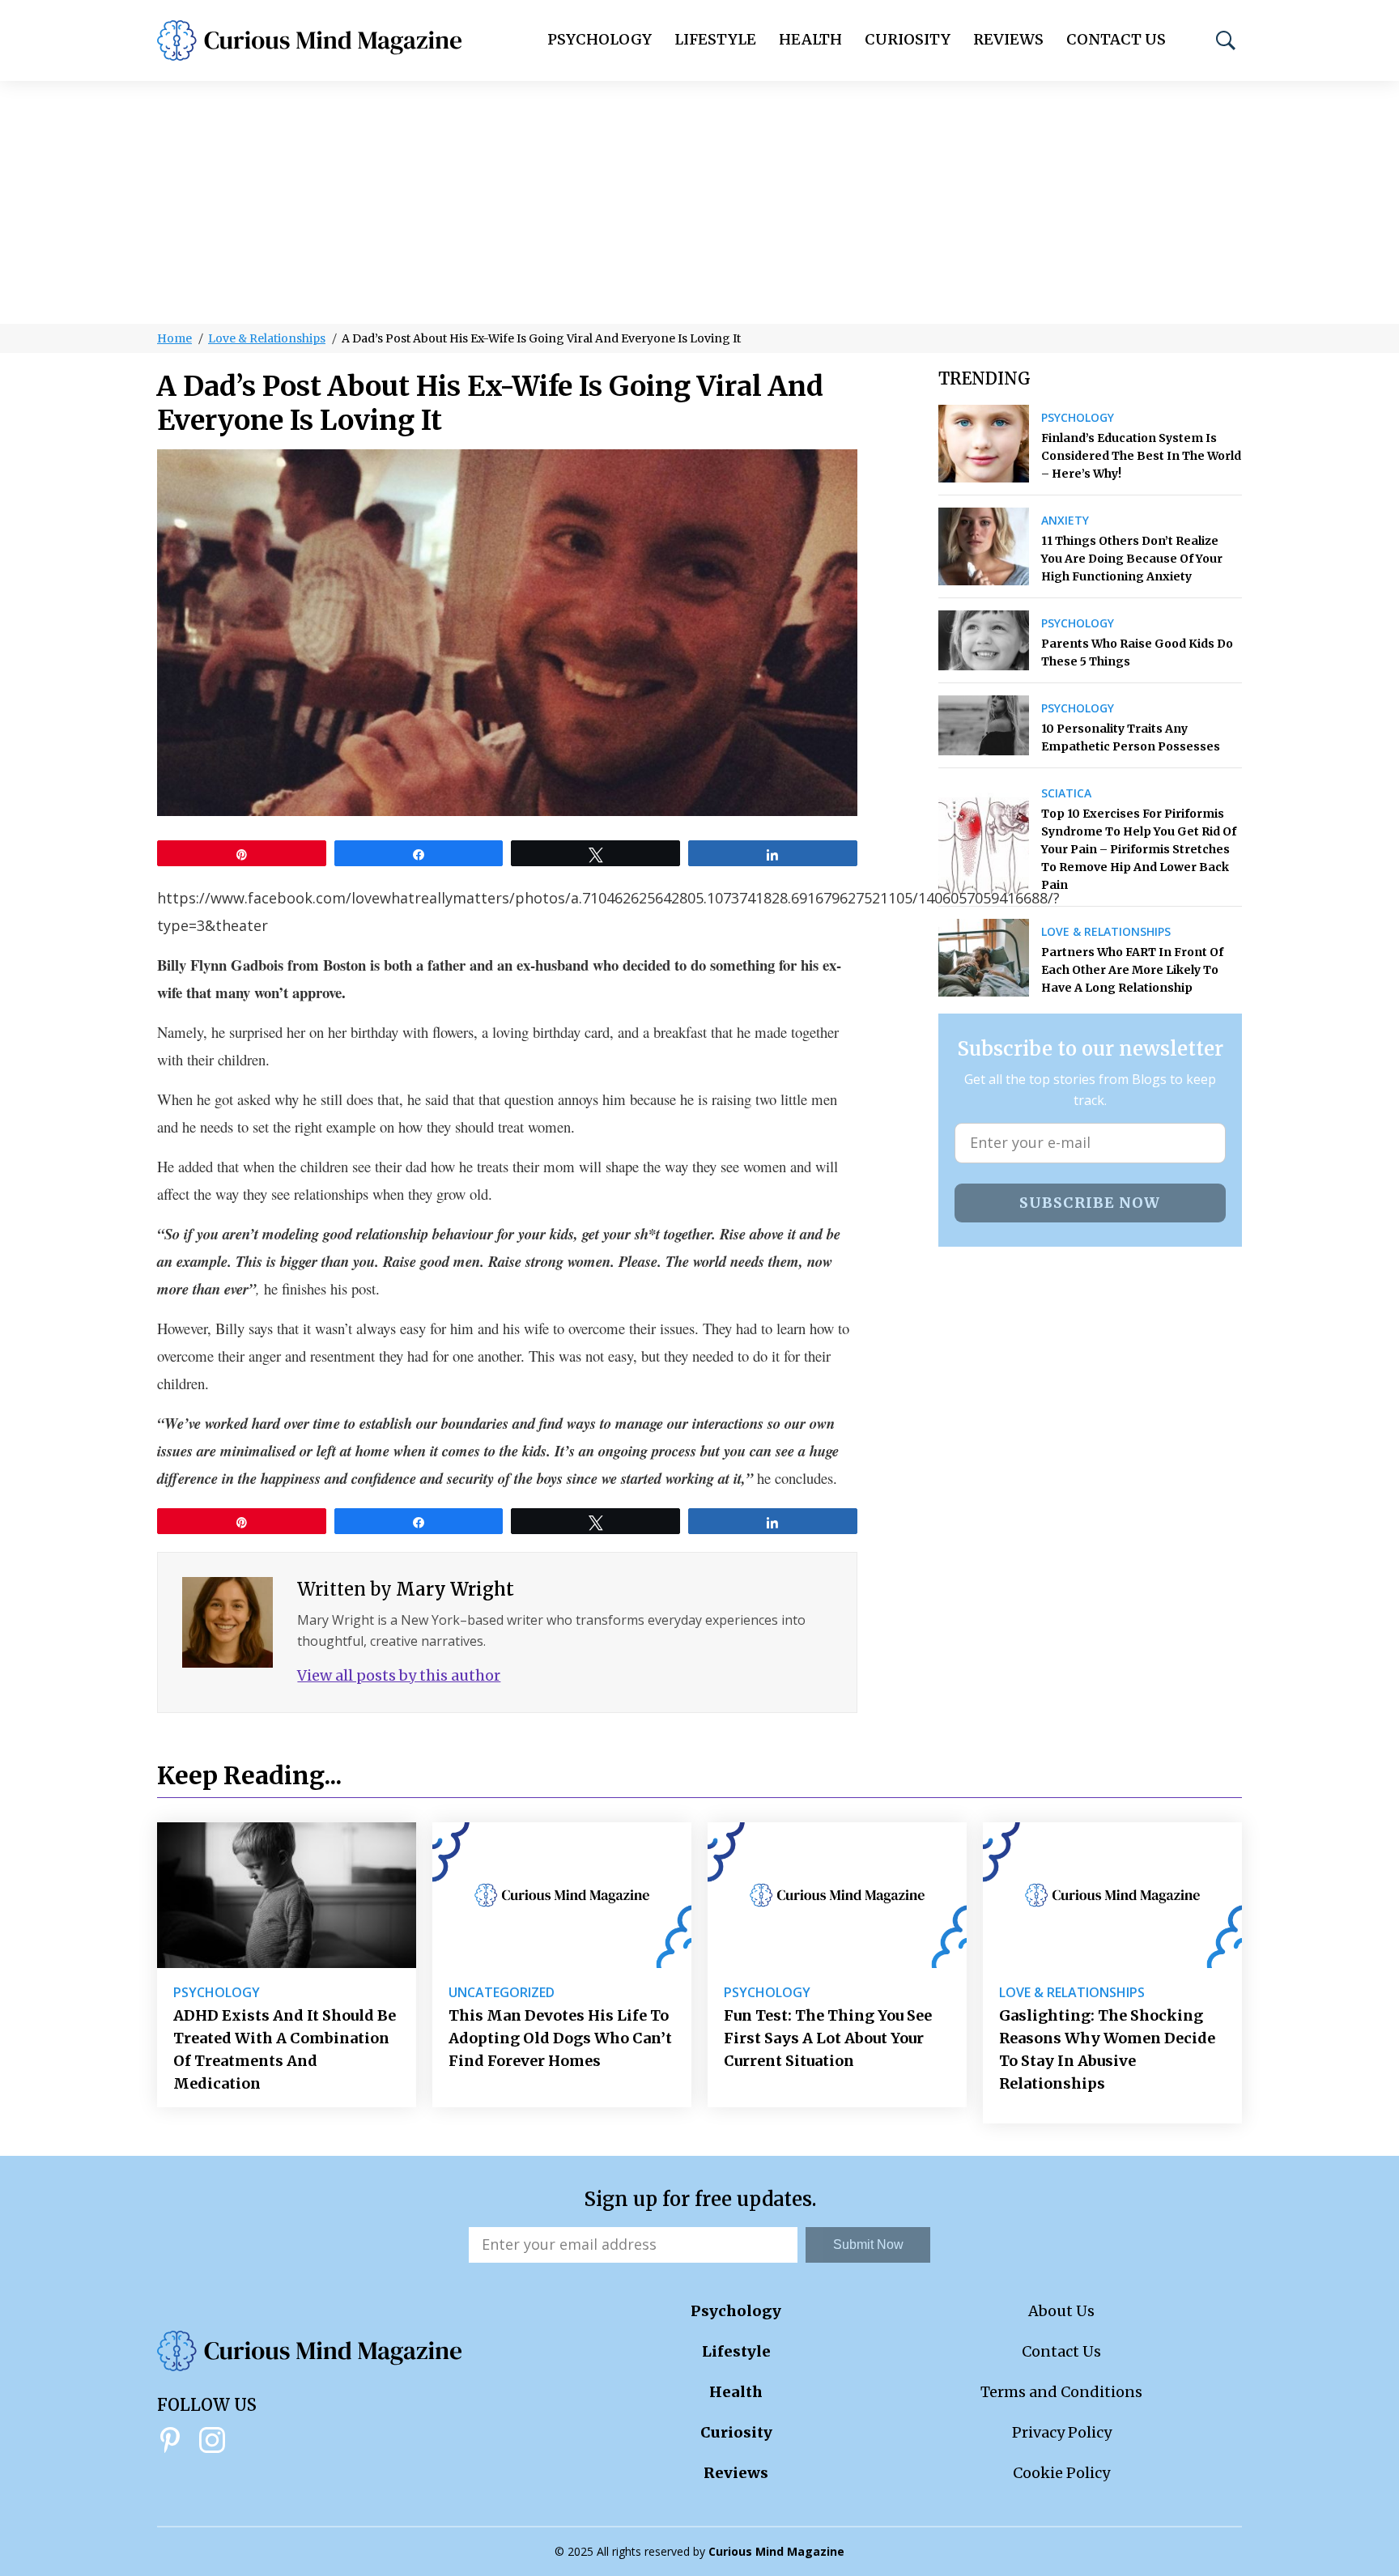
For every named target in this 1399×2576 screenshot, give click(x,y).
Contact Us (1116, 39)
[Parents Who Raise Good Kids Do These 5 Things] (984, 640)
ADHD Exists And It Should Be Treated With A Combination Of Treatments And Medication (285, 2049)
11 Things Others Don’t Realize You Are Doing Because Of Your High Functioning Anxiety (1132, 559)
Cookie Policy (1061, 2473)
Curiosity (908, 39)
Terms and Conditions (1061, 2392)
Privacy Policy (1062, 2432)
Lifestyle (715, 39)
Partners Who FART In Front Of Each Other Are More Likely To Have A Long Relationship (1132, 970)
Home (174, 338)
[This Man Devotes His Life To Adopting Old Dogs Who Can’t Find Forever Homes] (562, 1895)
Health (810, 39)
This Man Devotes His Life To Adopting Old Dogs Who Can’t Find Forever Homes (560, 2038)
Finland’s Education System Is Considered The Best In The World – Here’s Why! (1141, 456)
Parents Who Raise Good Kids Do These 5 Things (1137, 653)
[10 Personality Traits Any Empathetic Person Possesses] (984, 725)
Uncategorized (502, 1992)
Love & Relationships (267, 338)
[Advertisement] (699, 202)
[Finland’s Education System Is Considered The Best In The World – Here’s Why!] (984, 444)
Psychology (600, 39)
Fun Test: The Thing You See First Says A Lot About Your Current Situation (828, 2038)
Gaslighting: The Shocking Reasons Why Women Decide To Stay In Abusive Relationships (1107, 2049)
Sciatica (1066, 793)
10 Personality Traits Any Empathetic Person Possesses (1131, 738)
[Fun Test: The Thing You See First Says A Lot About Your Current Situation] (837, 1895)
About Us (1061, 2311)
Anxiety (1065, 521)
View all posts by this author (399, 1675)
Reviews (1008, 39)
